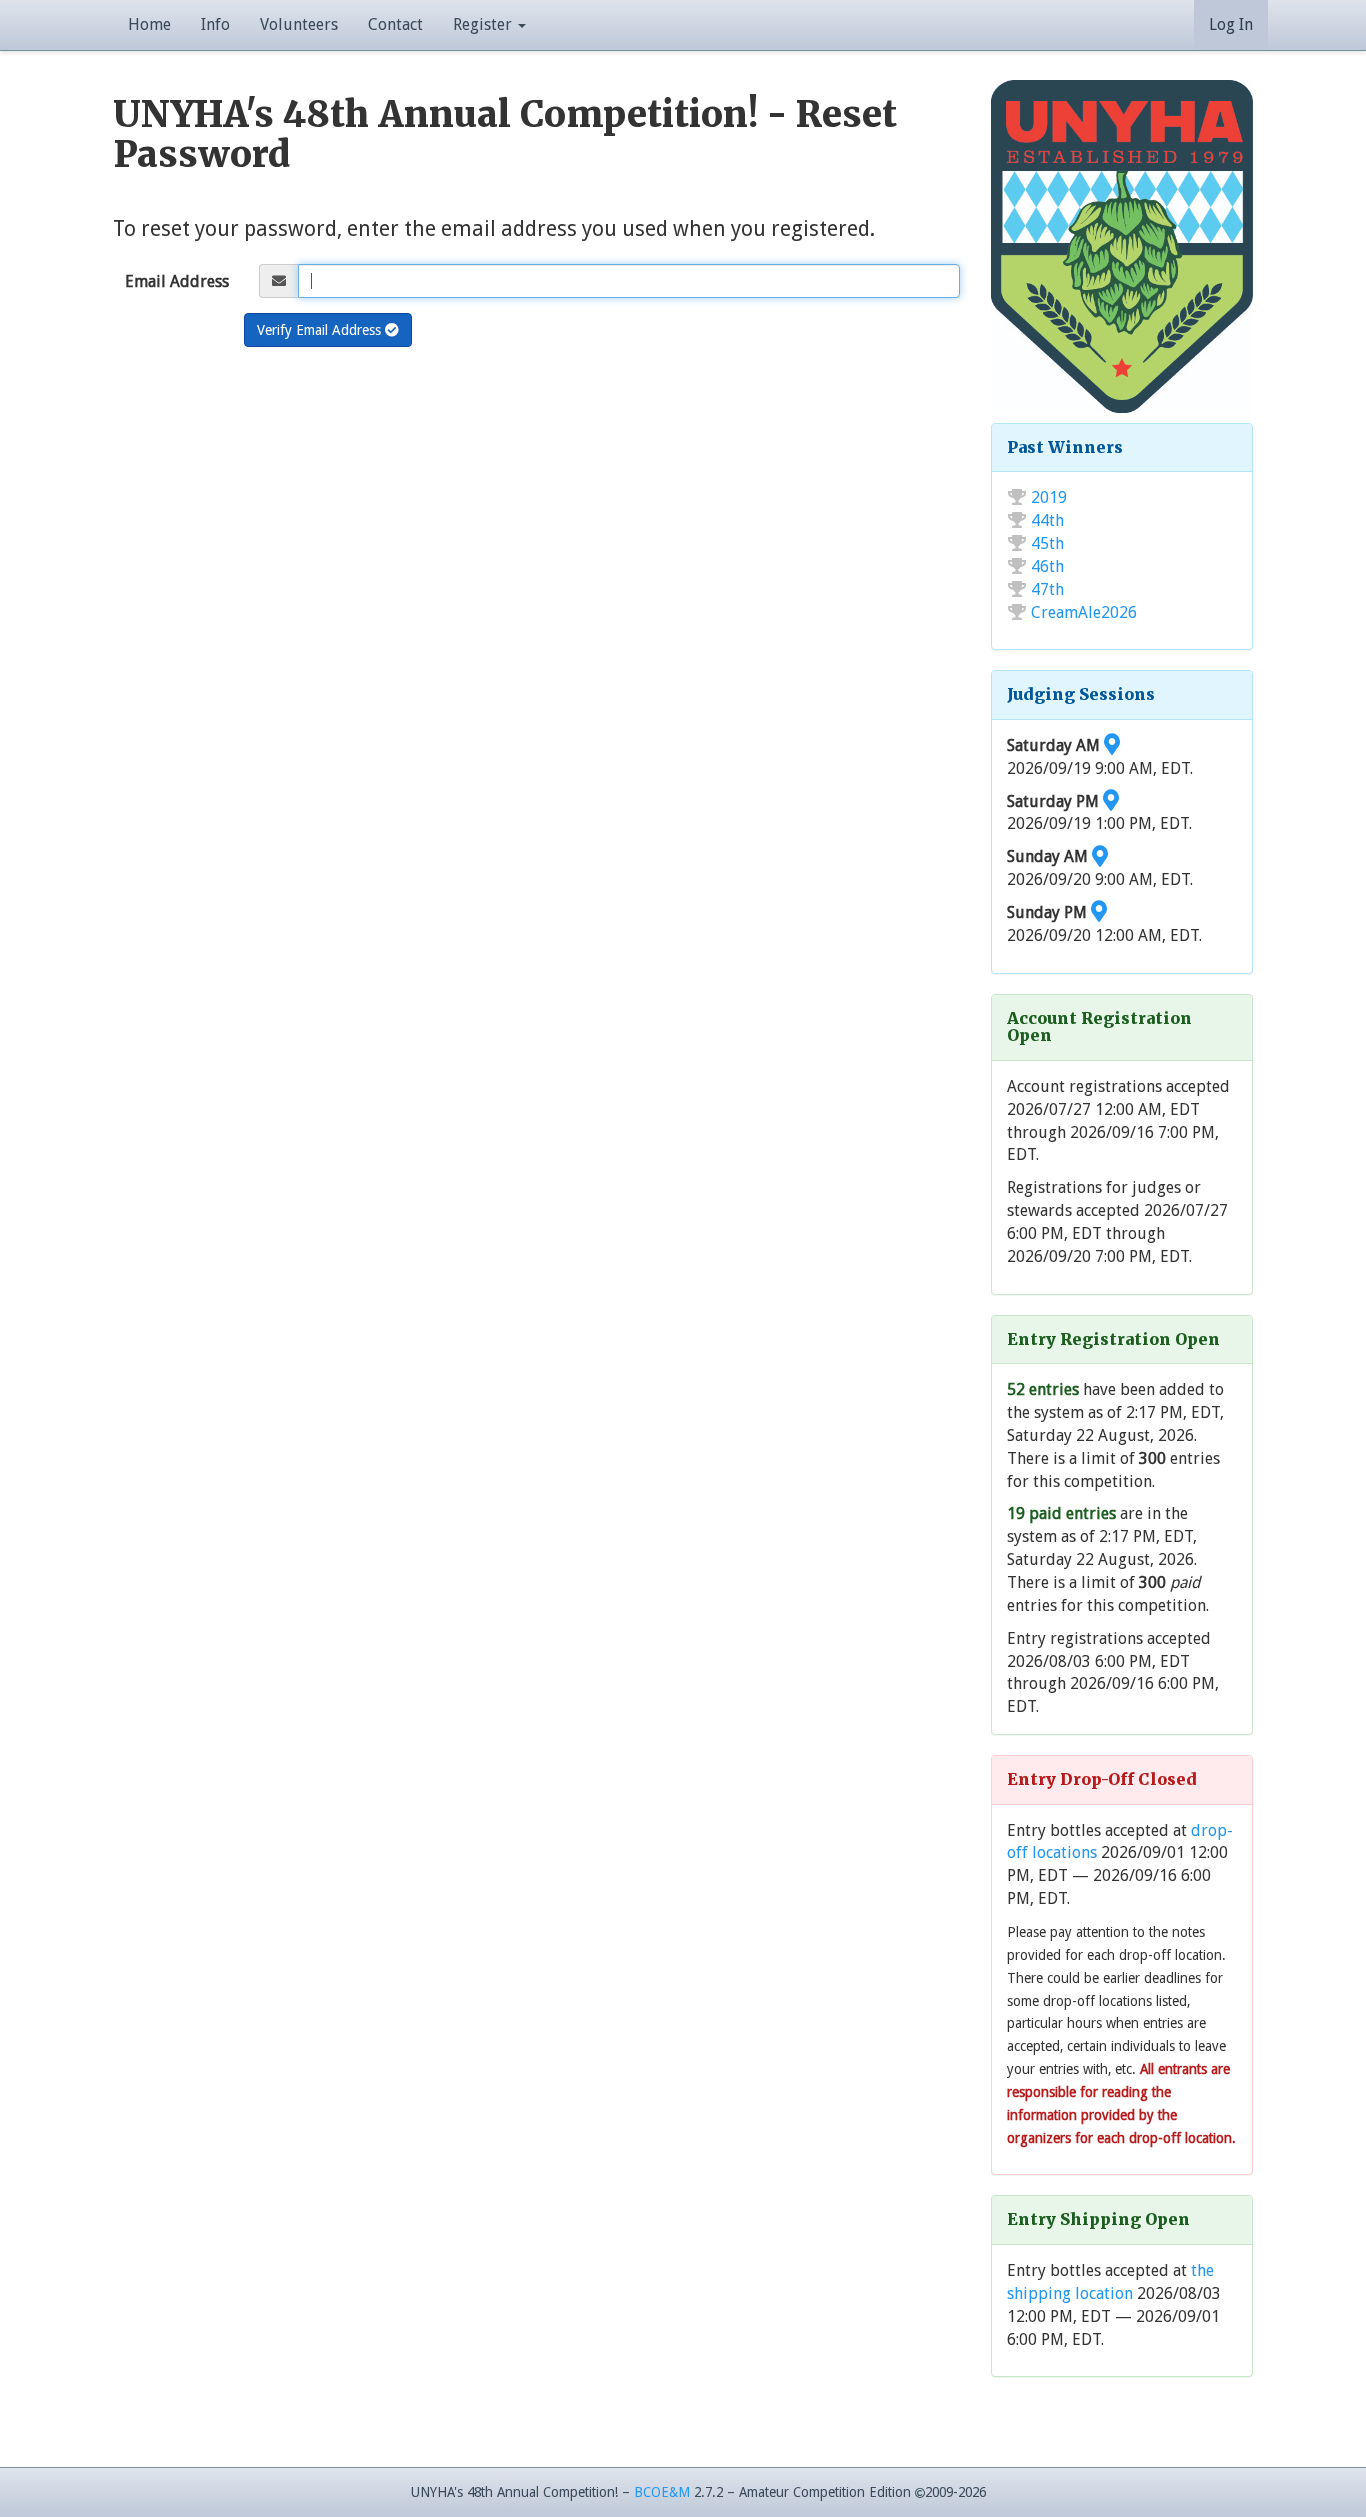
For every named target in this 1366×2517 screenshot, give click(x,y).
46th (1047, 566)
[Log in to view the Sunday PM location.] (1099, 912)
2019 (1049, 497)
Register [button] (484, 24)
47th (1047, 589)
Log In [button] (1231, 24)
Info (215, 24)
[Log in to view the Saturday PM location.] (1111, 801)
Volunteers (299, 24)
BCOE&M (662, 2492)
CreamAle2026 (1084, 612)
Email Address (177, 281)
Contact (395, 24)
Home (149, 24)
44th (1047, 520)
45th (1047, 543)
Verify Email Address (321, 330)
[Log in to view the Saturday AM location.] (1112, 745)
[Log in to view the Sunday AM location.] (1100, 856)
